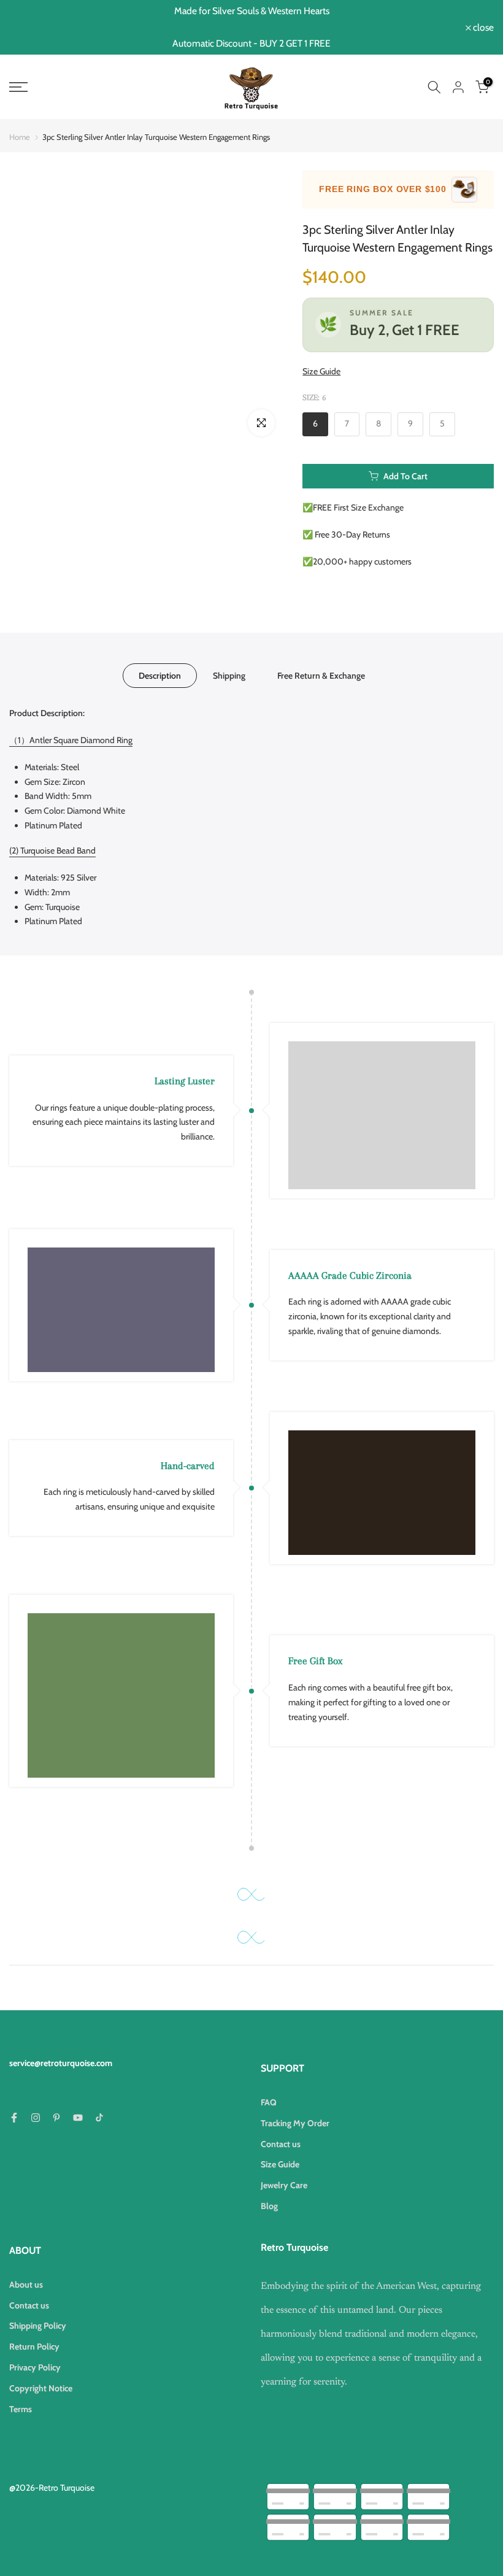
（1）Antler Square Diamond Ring (71, 740)
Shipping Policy (38, 2326)
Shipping (229, 676)
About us (26, 2285)
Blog (269, 2206)
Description (160, 676)
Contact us (281, 2144)
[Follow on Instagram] (36, 2118)
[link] (84, 87)
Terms (21, 2409)
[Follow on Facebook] (14, 2118)
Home (20, 137)
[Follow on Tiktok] (99, 2118)
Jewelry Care (284, 2185)
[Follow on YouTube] (78, 2118)
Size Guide (321, 371)
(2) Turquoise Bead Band (52, 850)
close (26, 28)
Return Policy (34, 2347)
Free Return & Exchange (321, 676)
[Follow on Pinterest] (56, 2118)
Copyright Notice (41, 2388)
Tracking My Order (295, 2123)
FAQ (269, 2102)
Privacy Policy (35, 2367)
